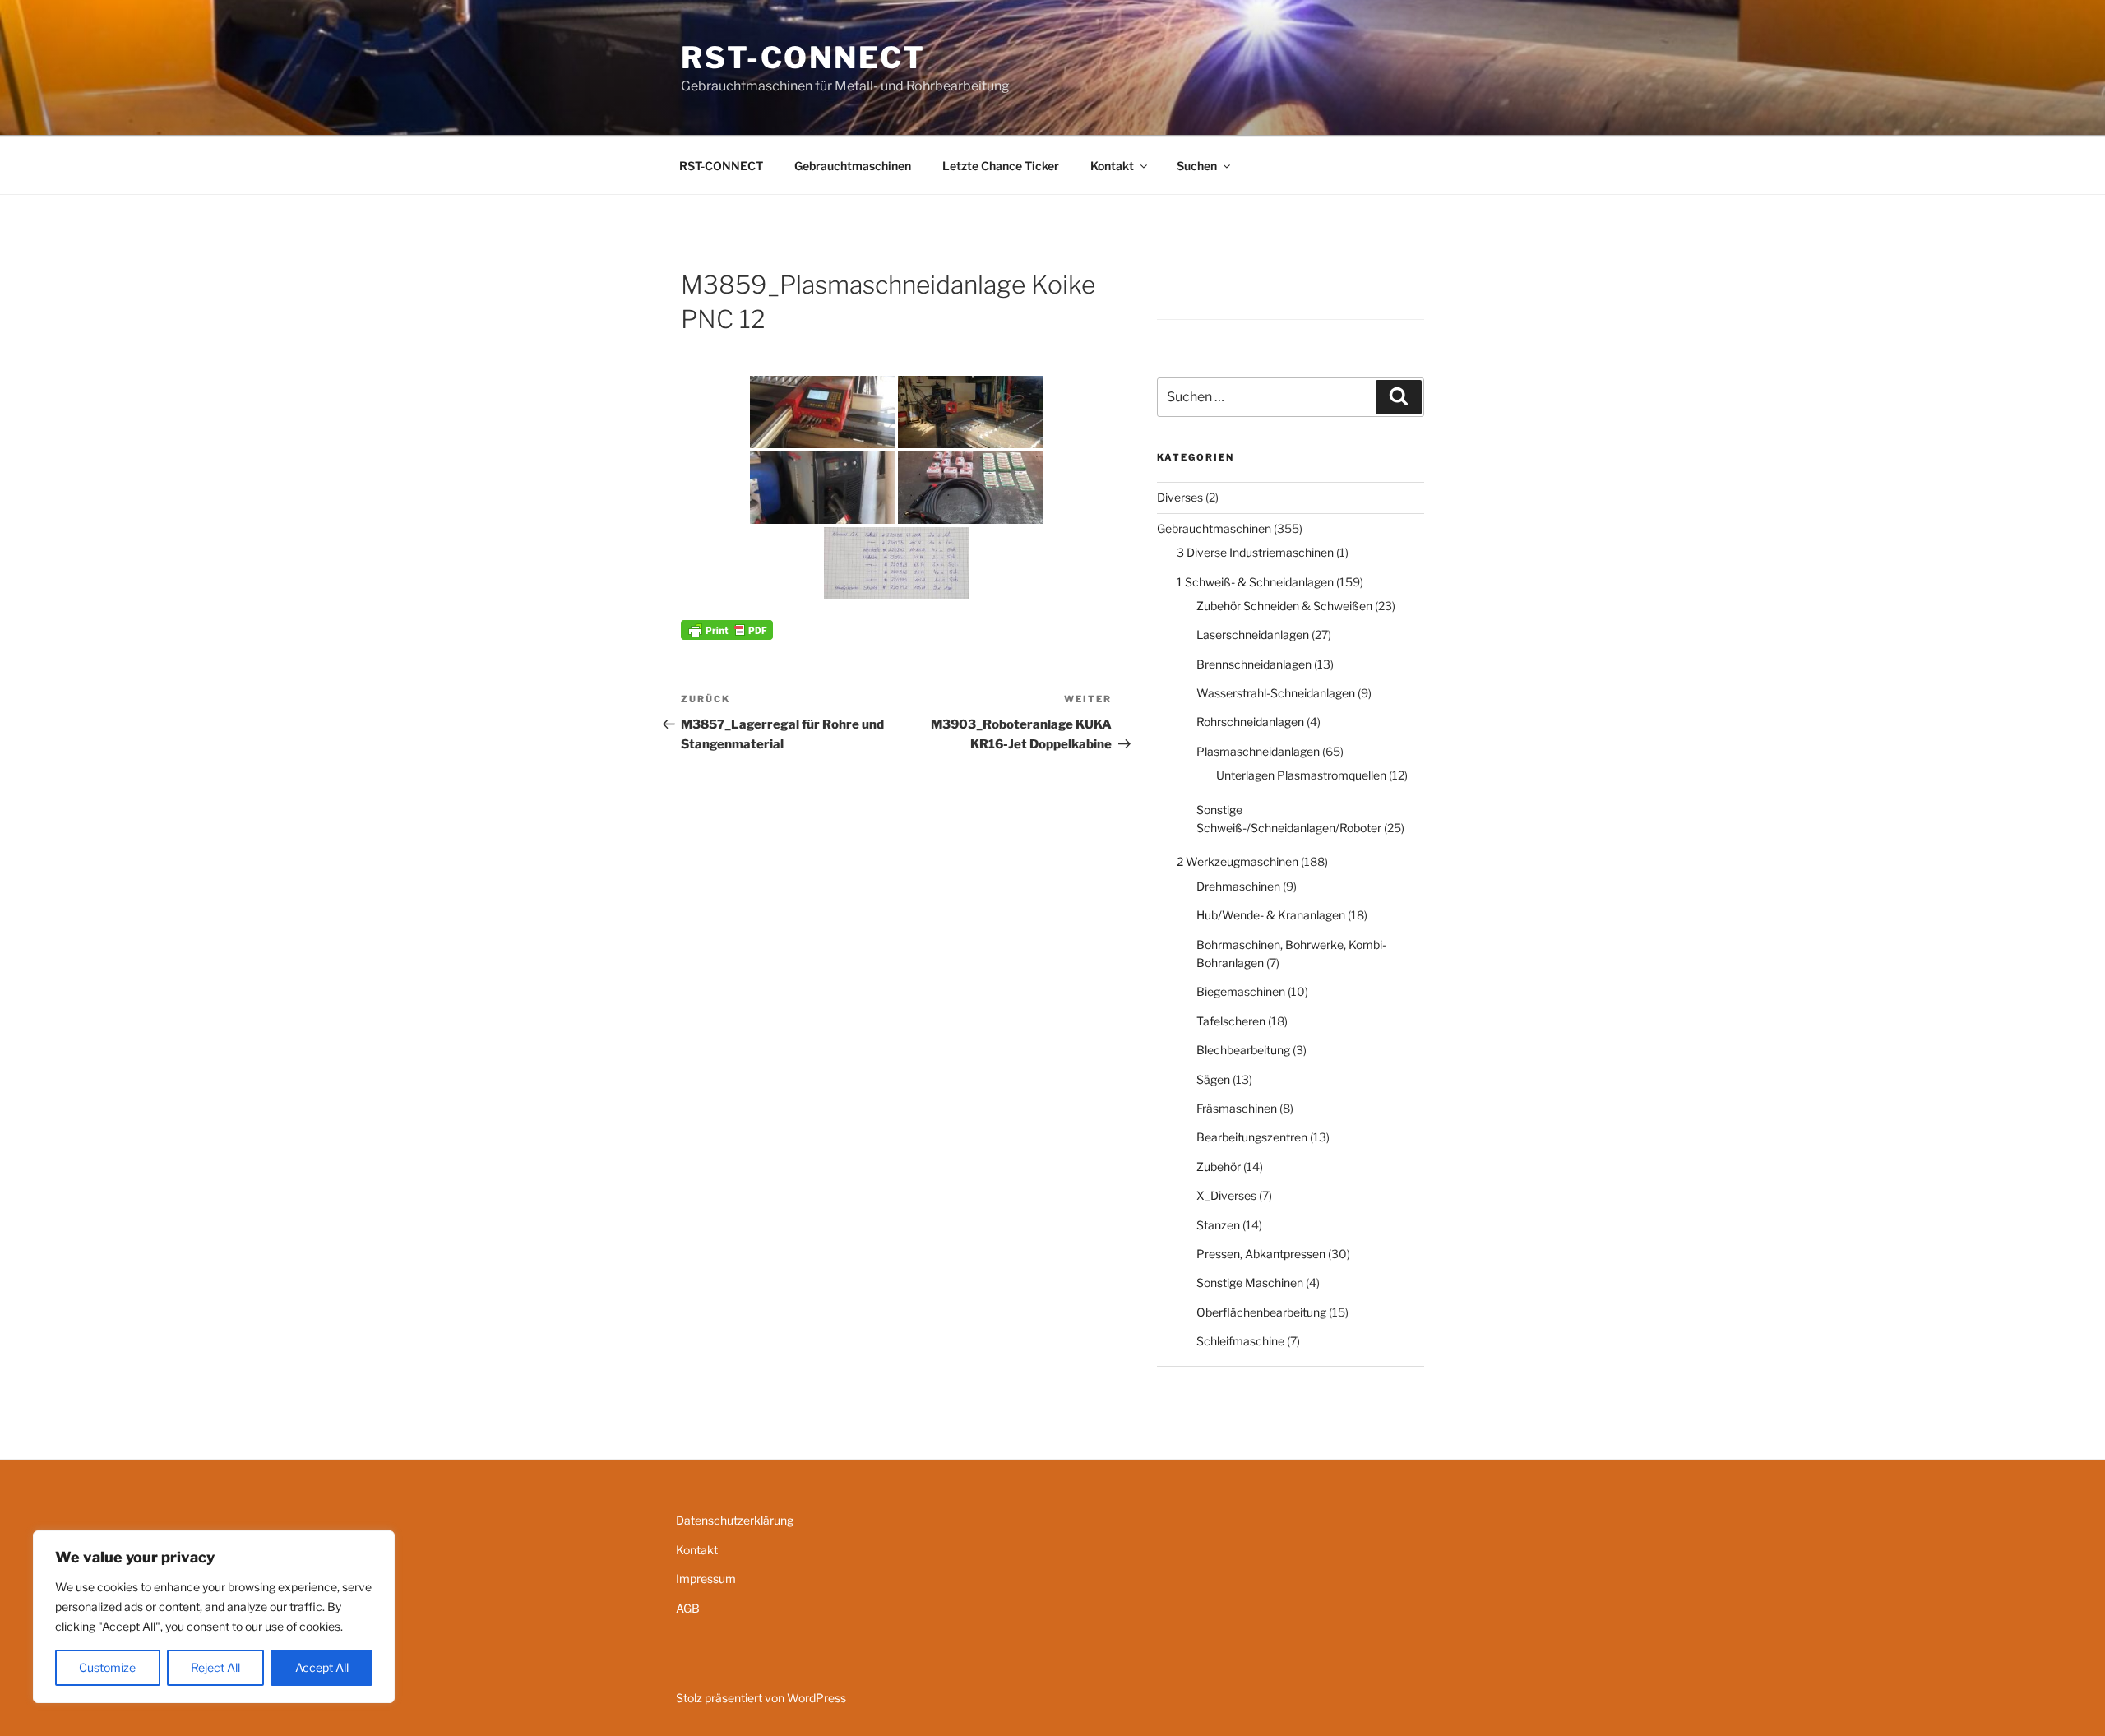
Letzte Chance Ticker (1001, 166)
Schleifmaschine (1240, 1341)
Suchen (1197, 166)
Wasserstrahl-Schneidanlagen (1276, 693)
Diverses (1180, 497)
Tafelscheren (1231, 1021)
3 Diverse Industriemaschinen (1255, 552)
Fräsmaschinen (1237, 1108)
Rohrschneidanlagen (1250, 722)
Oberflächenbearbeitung (1261, 1312)
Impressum (706, 1579)
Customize (107, 1667)
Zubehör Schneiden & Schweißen (1284, 606)
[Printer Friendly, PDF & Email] (727, 629)
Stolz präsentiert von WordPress (761, 1698)
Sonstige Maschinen (1250, 1282)
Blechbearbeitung (1243, 1050)
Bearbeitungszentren (1252, 1137)
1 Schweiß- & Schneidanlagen (1255, 582)
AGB (688, 1608)
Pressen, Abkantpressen (1261, 1254)
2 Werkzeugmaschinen (1238, 861)
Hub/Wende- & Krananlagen (1271, 915)
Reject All (215, 1667)
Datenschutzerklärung (735, 1520)
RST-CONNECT (803, 58)
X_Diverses (1226, 1195)
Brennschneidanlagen (1254, 664)
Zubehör (1219, 1167)
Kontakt (1112, 166)
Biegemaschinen (1241, 991)
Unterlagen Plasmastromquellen (1301, 775)
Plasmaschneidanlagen (1258, 751)
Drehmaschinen (1238, 886)
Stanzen (1218, 1225)
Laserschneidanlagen (1253, 634)
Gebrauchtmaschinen (853, 166)
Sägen (1213, 1079)
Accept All (322, 1667)
